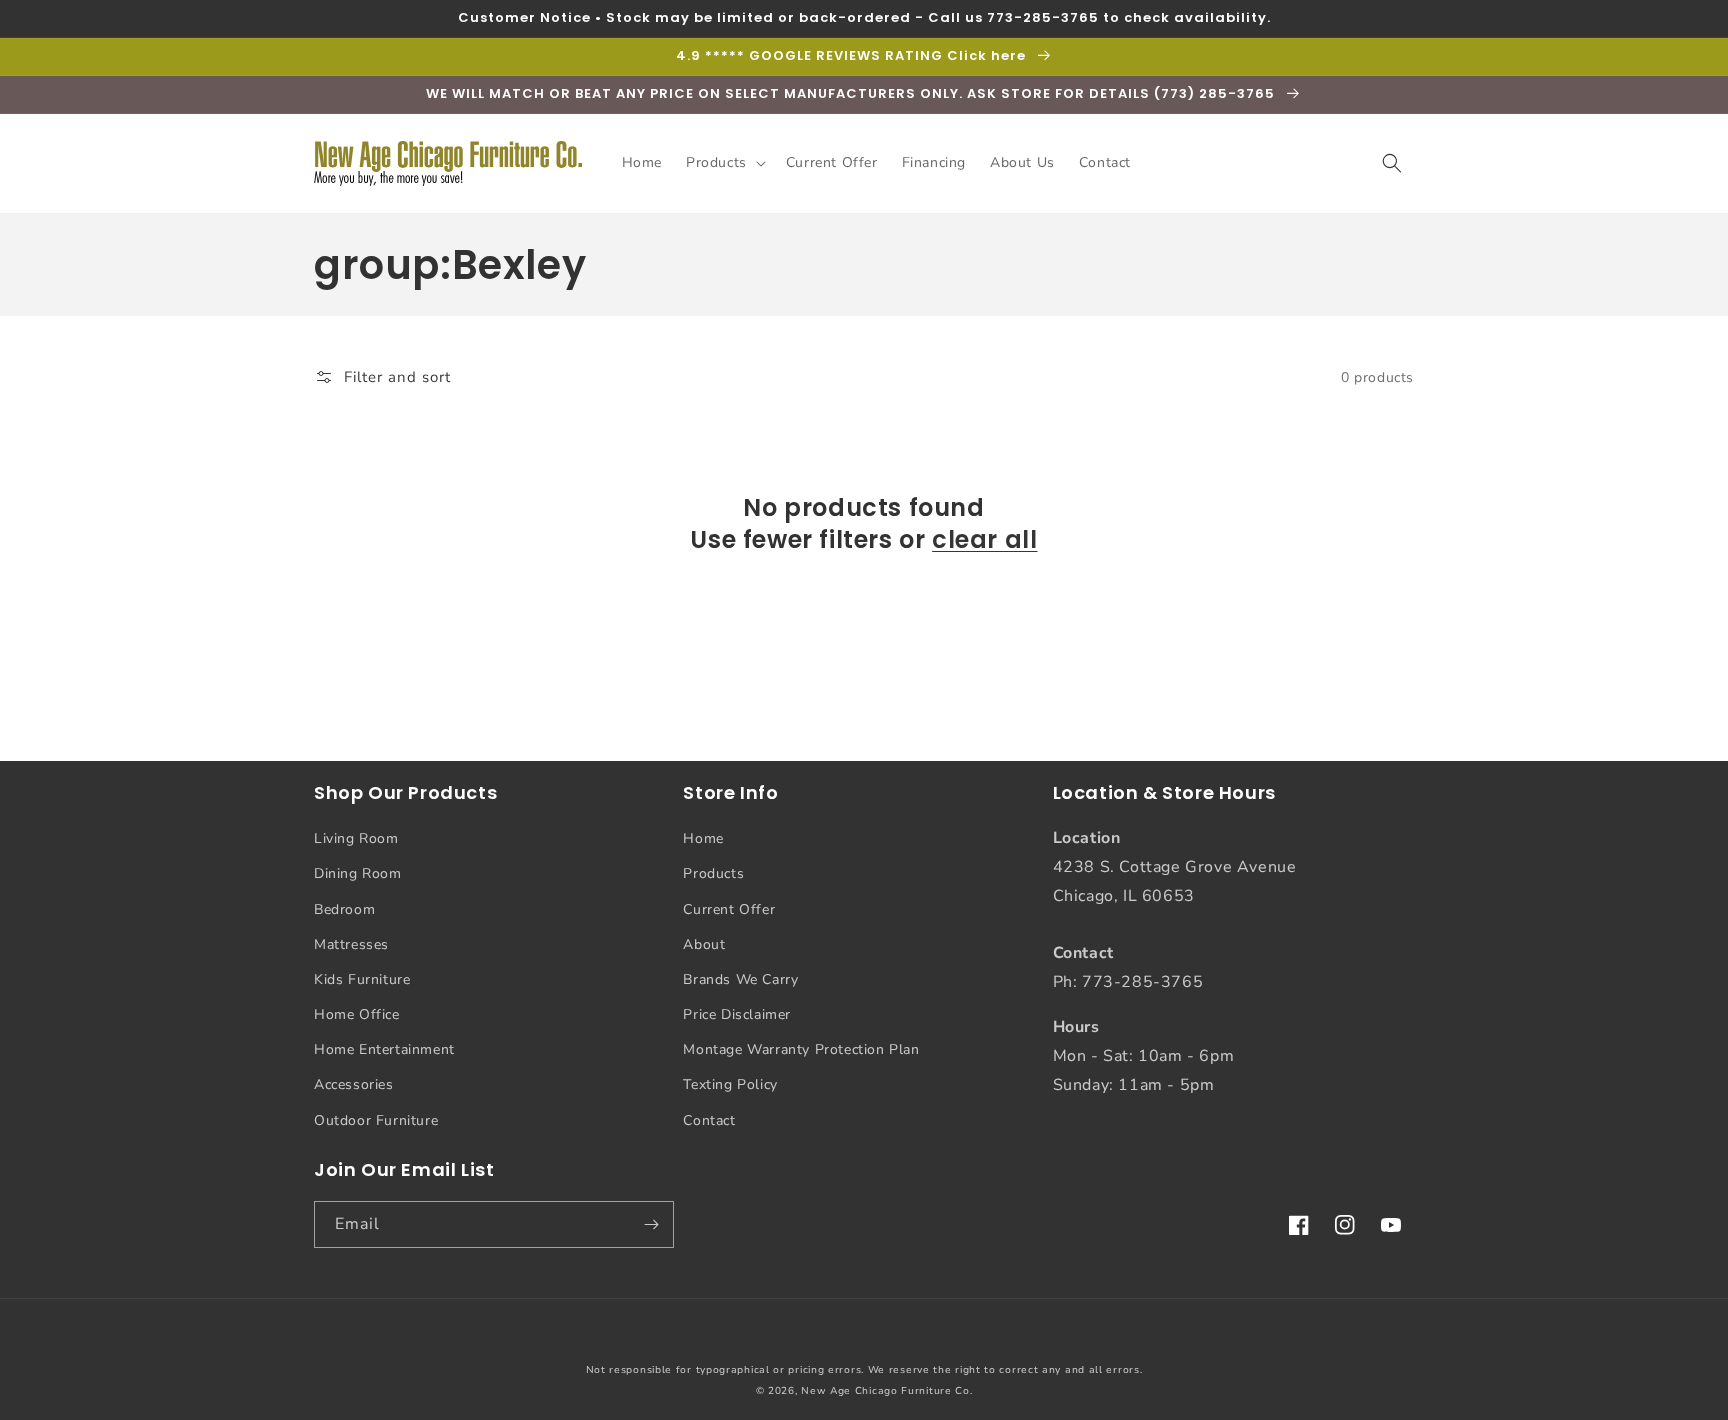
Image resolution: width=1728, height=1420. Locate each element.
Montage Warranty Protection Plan (801, 1049)
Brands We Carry (740, 979)
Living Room (356, 838)
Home (703, 838)
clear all (984, 539)
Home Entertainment (384, 1049)
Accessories (354, 1084)
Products (713, 873)
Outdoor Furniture (376, 1120)
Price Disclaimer (737, 1014)
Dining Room (358, 873)
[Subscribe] (651, 1224)
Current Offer (729, 909)
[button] (724, 163)
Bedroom (344, 909)
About (704, 944)
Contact (709, 1120)
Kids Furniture (362, 979)
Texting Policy (730, 1084)
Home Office (357, 1014)
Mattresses (351, 944)
